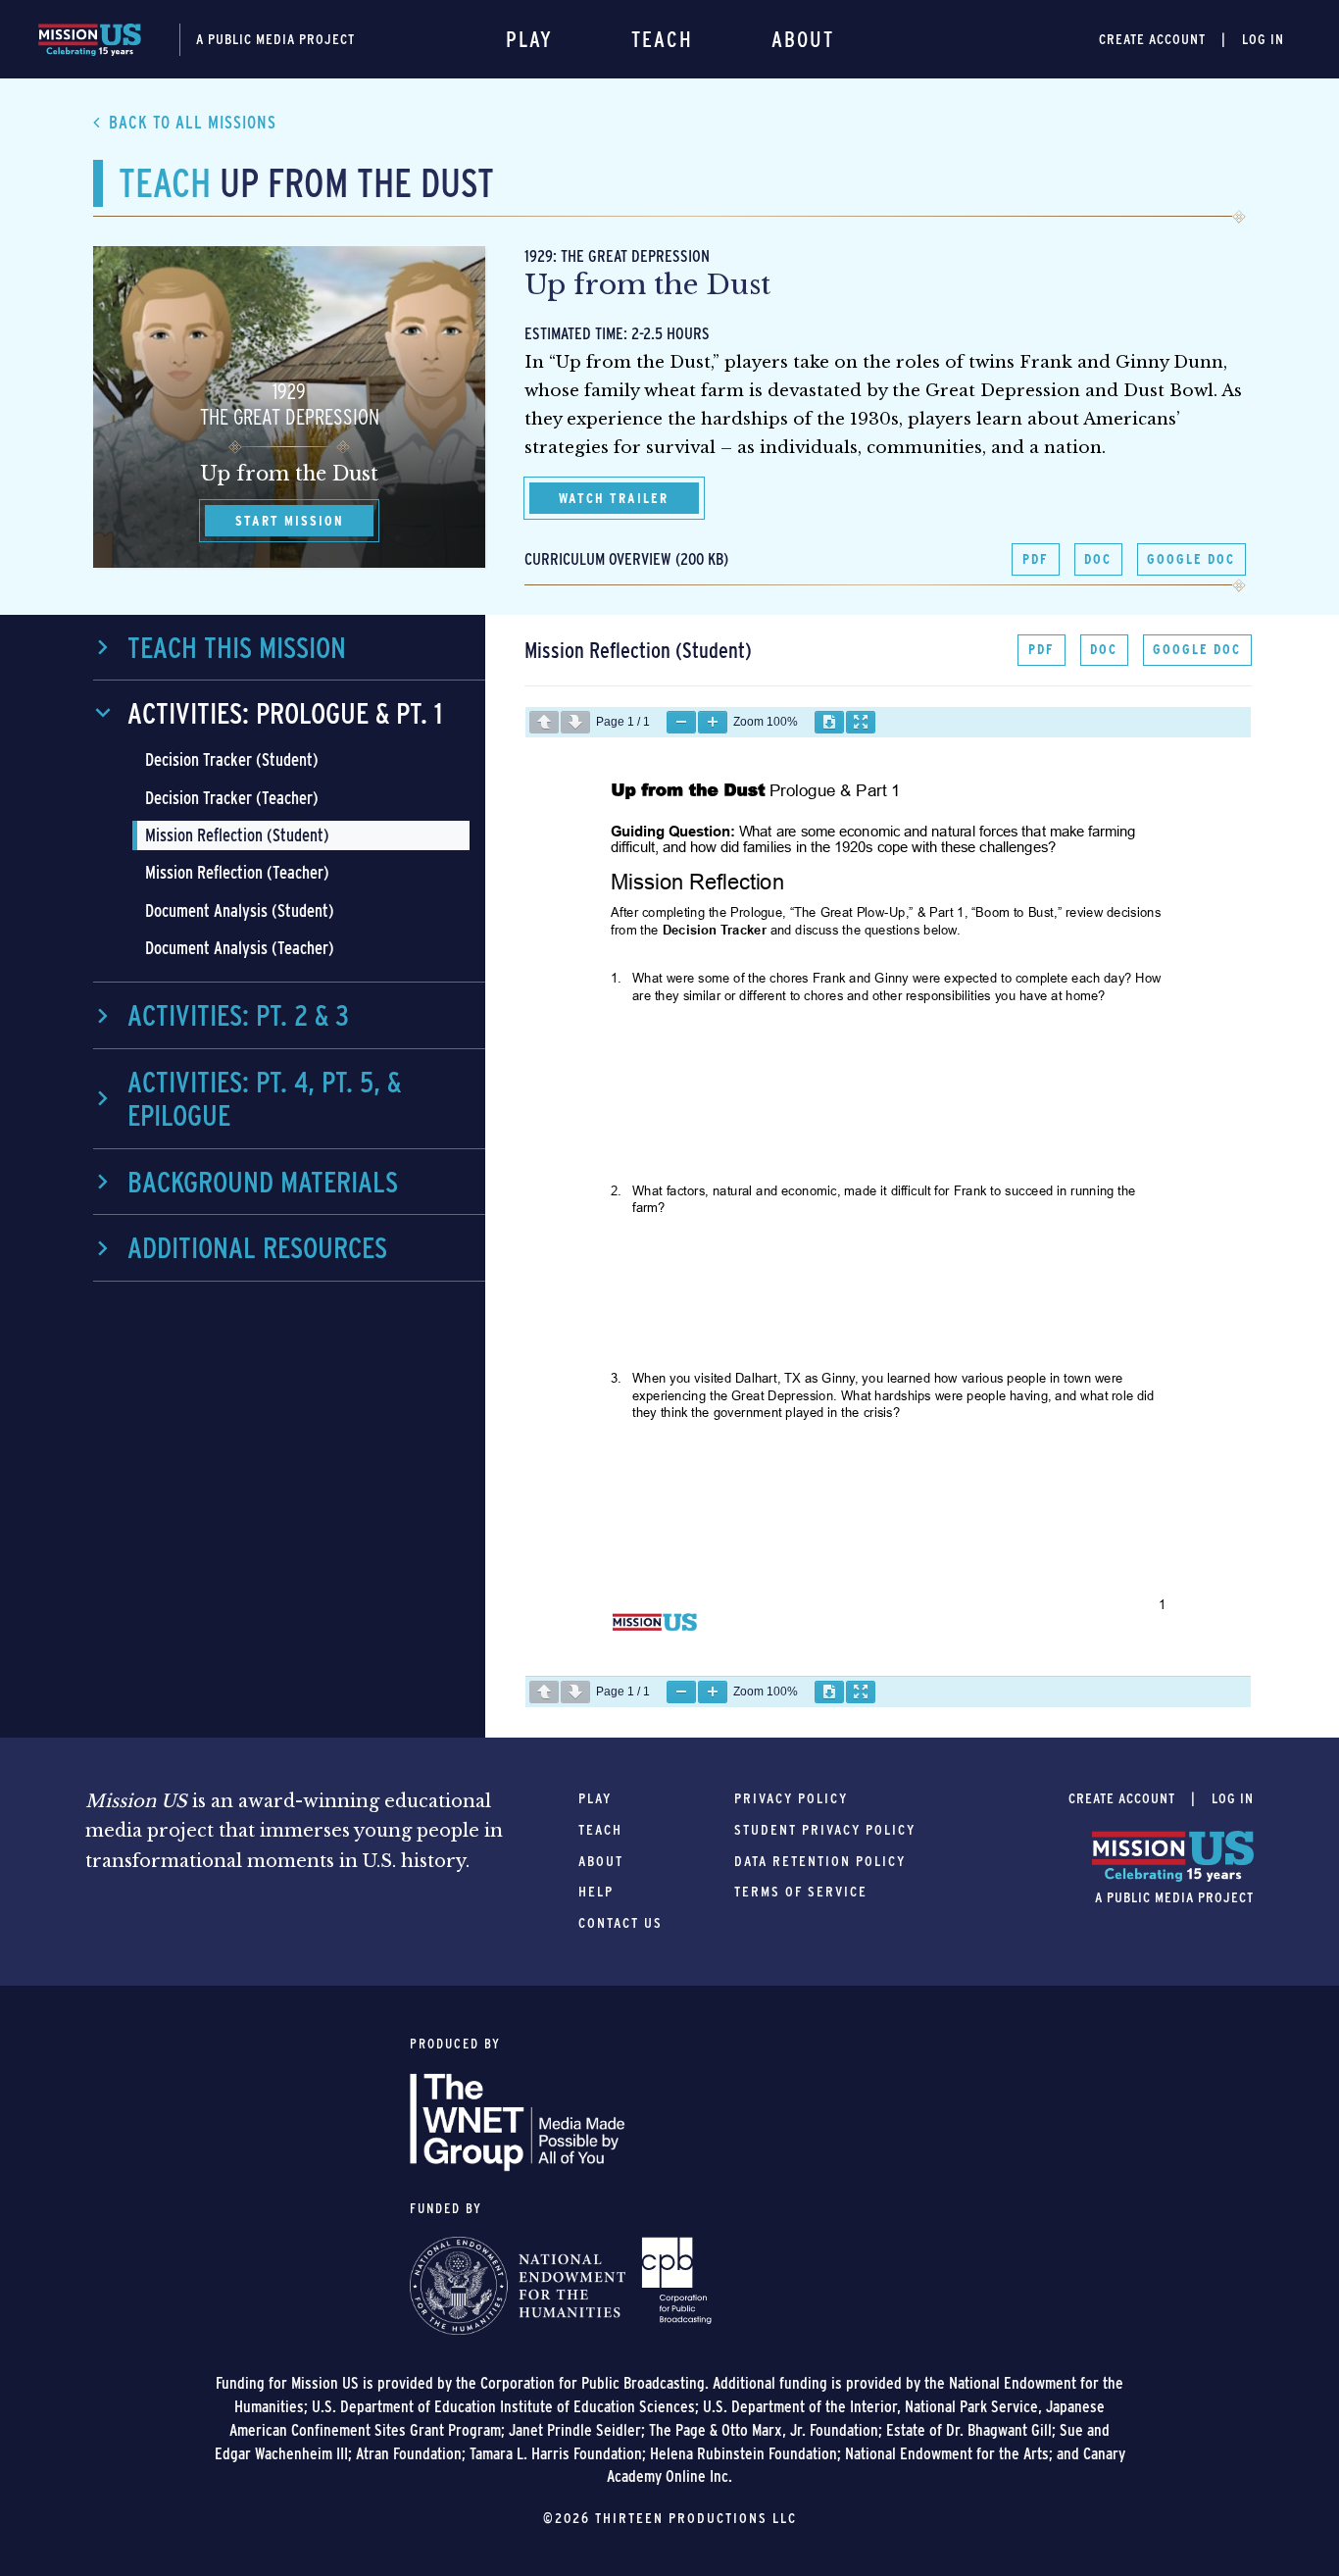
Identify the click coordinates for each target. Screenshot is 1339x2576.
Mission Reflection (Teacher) (237, 872)
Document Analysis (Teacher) (240, 948)
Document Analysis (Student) (240, 910)
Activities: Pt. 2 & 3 (238, 1015)
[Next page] (575, 722)
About (803, 39)
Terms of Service (801, 1892)
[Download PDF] (829, 722)
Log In (1263, 39)
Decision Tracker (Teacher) (232, 798)
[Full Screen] (861, 722)
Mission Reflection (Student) (237, 835)
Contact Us (620, 1923)
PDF (1036, 559)
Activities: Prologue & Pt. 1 (285, 713)
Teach (662, 39)
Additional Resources (257, 1247)
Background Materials (263, 1182)
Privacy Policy (791, 1798)
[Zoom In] (713, 722)
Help (596, 1892)
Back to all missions (193, 122)
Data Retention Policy (820, 1861)
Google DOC (1191, 559)
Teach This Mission (237, 647)
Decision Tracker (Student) (232, 759)
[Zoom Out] (681, 722)
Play (529, 39)
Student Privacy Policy (825, 1830)
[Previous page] (544, 722)
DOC (1098, 559)
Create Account (1152, 39)
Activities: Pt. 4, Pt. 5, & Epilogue (264, 1099)
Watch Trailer (614, 498)
